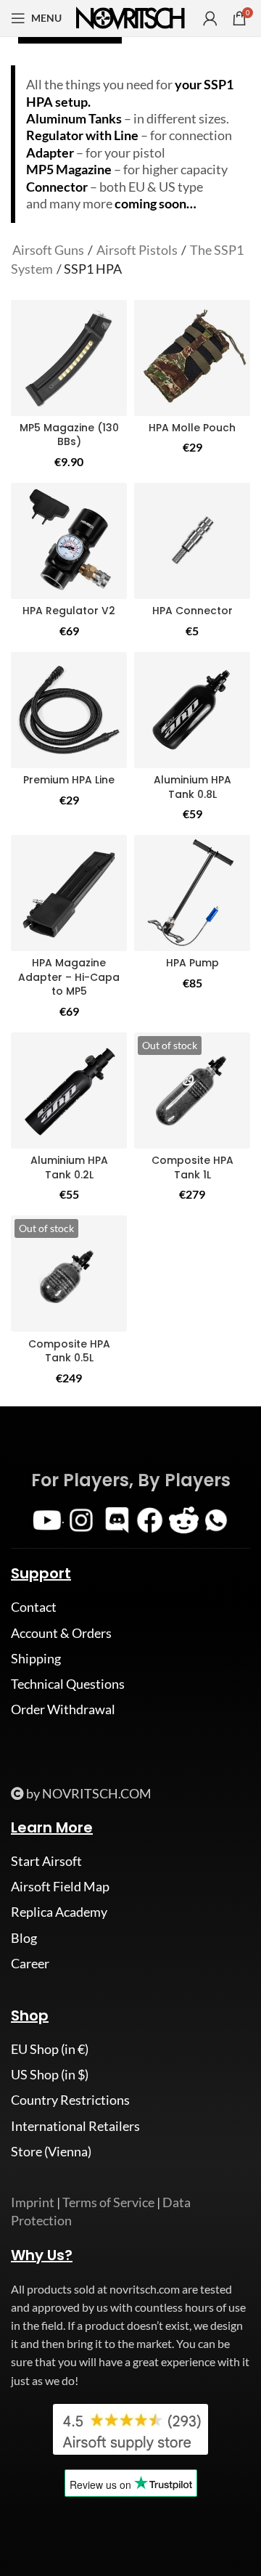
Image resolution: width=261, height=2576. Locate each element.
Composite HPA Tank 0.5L (69, 1351)
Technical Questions (68, 1684)
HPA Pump (192, 963)
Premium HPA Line (69, 780)
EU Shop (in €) (50, 2049)
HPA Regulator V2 (69, 611)
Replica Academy (59, 1912)
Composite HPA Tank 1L (192, 1167)
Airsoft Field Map (60, 1886)
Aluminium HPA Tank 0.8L (192, 787)
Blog (24, 1938)
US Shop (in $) (50, 2074)
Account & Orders (61, 1633)
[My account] (210, 18)
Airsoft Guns (48, 250)
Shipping (36, 1658)
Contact (34, 1607)
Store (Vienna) (51, 2151)
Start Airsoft (46, 1861)
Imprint (33, 2202)
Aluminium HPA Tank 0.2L (69, 1167)
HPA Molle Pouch (192, 428)
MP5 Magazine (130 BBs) (69, 435)
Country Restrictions (70, 2100)
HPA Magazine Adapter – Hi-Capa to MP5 (69, 977)
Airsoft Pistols (137, 250)
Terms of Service (108, 2202)
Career (30, 1963)
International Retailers (75, 2126)
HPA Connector (192, 611)
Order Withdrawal (63, 1709)
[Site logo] (130, 17)
